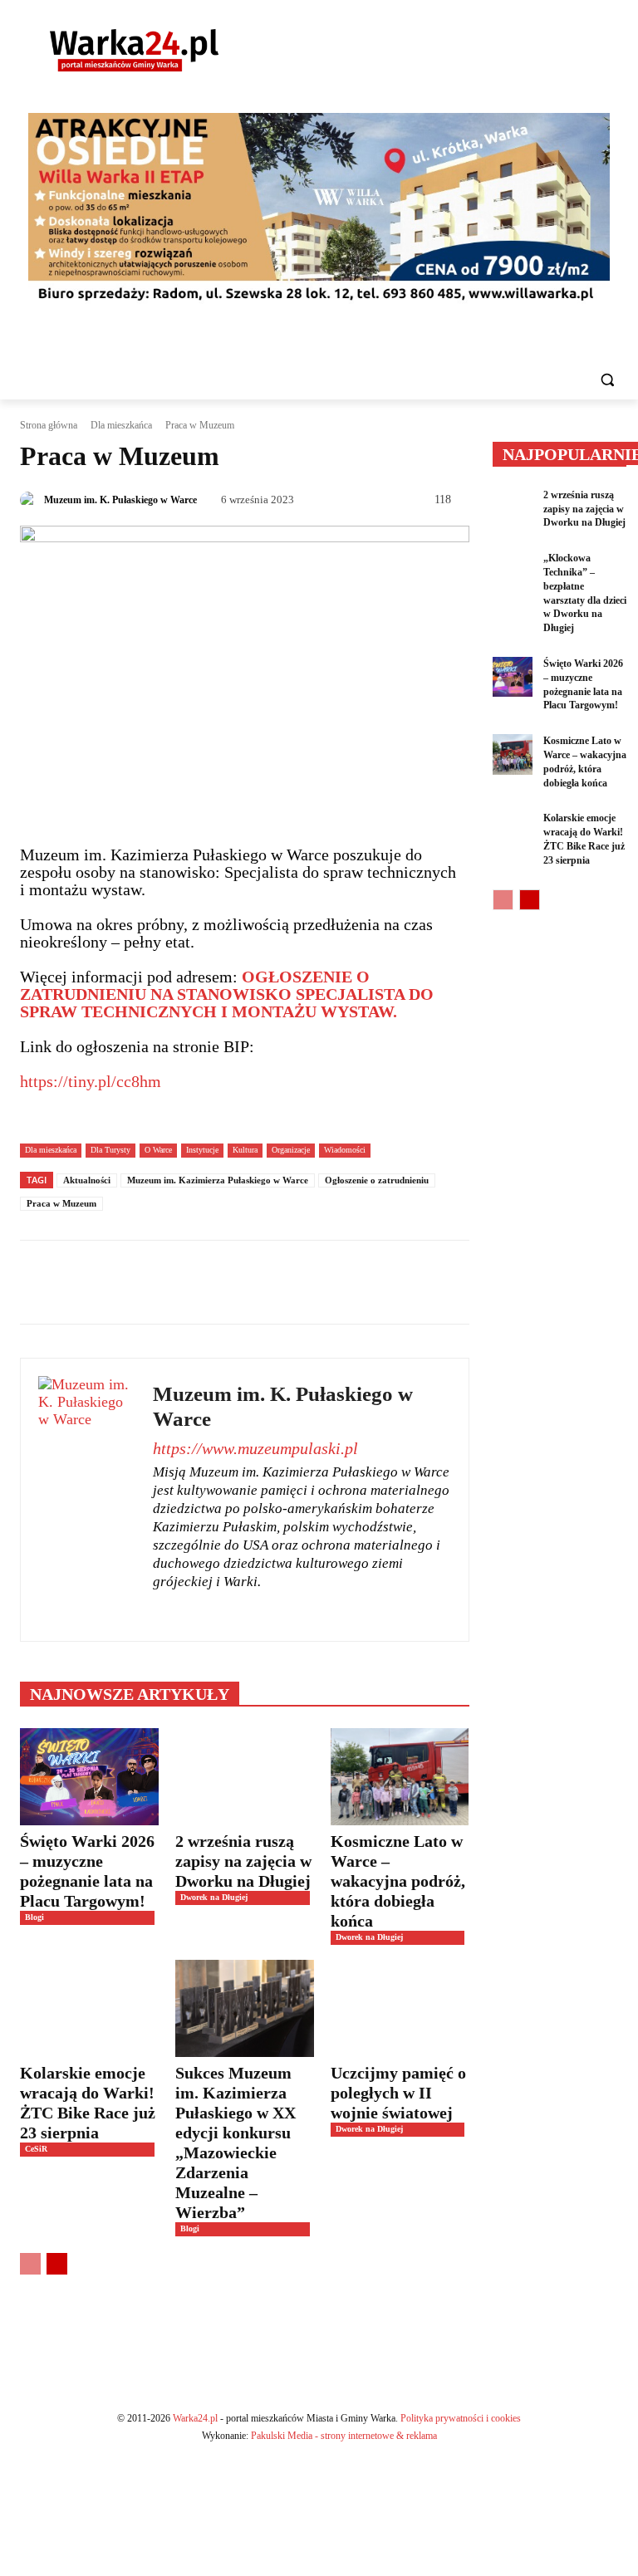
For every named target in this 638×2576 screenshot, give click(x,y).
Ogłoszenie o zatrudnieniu (377, 1180)
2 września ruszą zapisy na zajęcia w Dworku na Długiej (243, 1861)
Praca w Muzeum (61, 1203)
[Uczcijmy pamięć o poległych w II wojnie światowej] (400, 2008)
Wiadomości (345, 1150)
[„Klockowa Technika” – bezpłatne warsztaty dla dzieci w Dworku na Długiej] (513, 571)
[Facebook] (159, 1609)
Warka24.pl (195, 2418)
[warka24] (134, 50)
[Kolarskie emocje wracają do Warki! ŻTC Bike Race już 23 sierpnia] (89, 2008)
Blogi (34, 1917)
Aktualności (87, 1180)
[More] (540, 1282)
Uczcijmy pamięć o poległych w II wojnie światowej (398, 2093)
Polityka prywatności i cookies (461, 2418)
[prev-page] (30, 2264)
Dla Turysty (110, 1150)
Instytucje (202, 1150)
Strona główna (49, 425)
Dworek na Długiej (214, 1897)
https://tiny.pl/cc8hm (91, 1081)
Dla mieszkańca (121, 425)
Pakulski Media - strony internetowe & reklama (344, 2436)
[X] (188, 1609)
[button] (607, 380)
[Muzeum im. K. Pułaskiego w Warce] (31, 500)
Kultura (245, 1150)
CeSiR (36, 2149)
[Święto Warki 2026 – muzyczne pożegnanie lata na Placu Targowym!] (89, 1777)
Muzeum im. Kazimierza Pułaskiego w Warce (218, 1180)
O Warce (158, 1150)
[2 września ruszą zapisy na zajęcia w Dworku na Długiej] (245, 1777)
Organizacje (291, 1150)
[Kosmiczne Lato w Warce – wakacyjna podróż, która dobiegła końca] (400, 1777)
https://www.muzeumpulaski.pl (255, 1448)
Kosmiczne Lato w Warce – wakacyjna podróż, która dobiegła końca (398, 1881)
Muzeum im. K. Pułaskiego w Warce (120, 500)
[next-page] (57, 2264)
